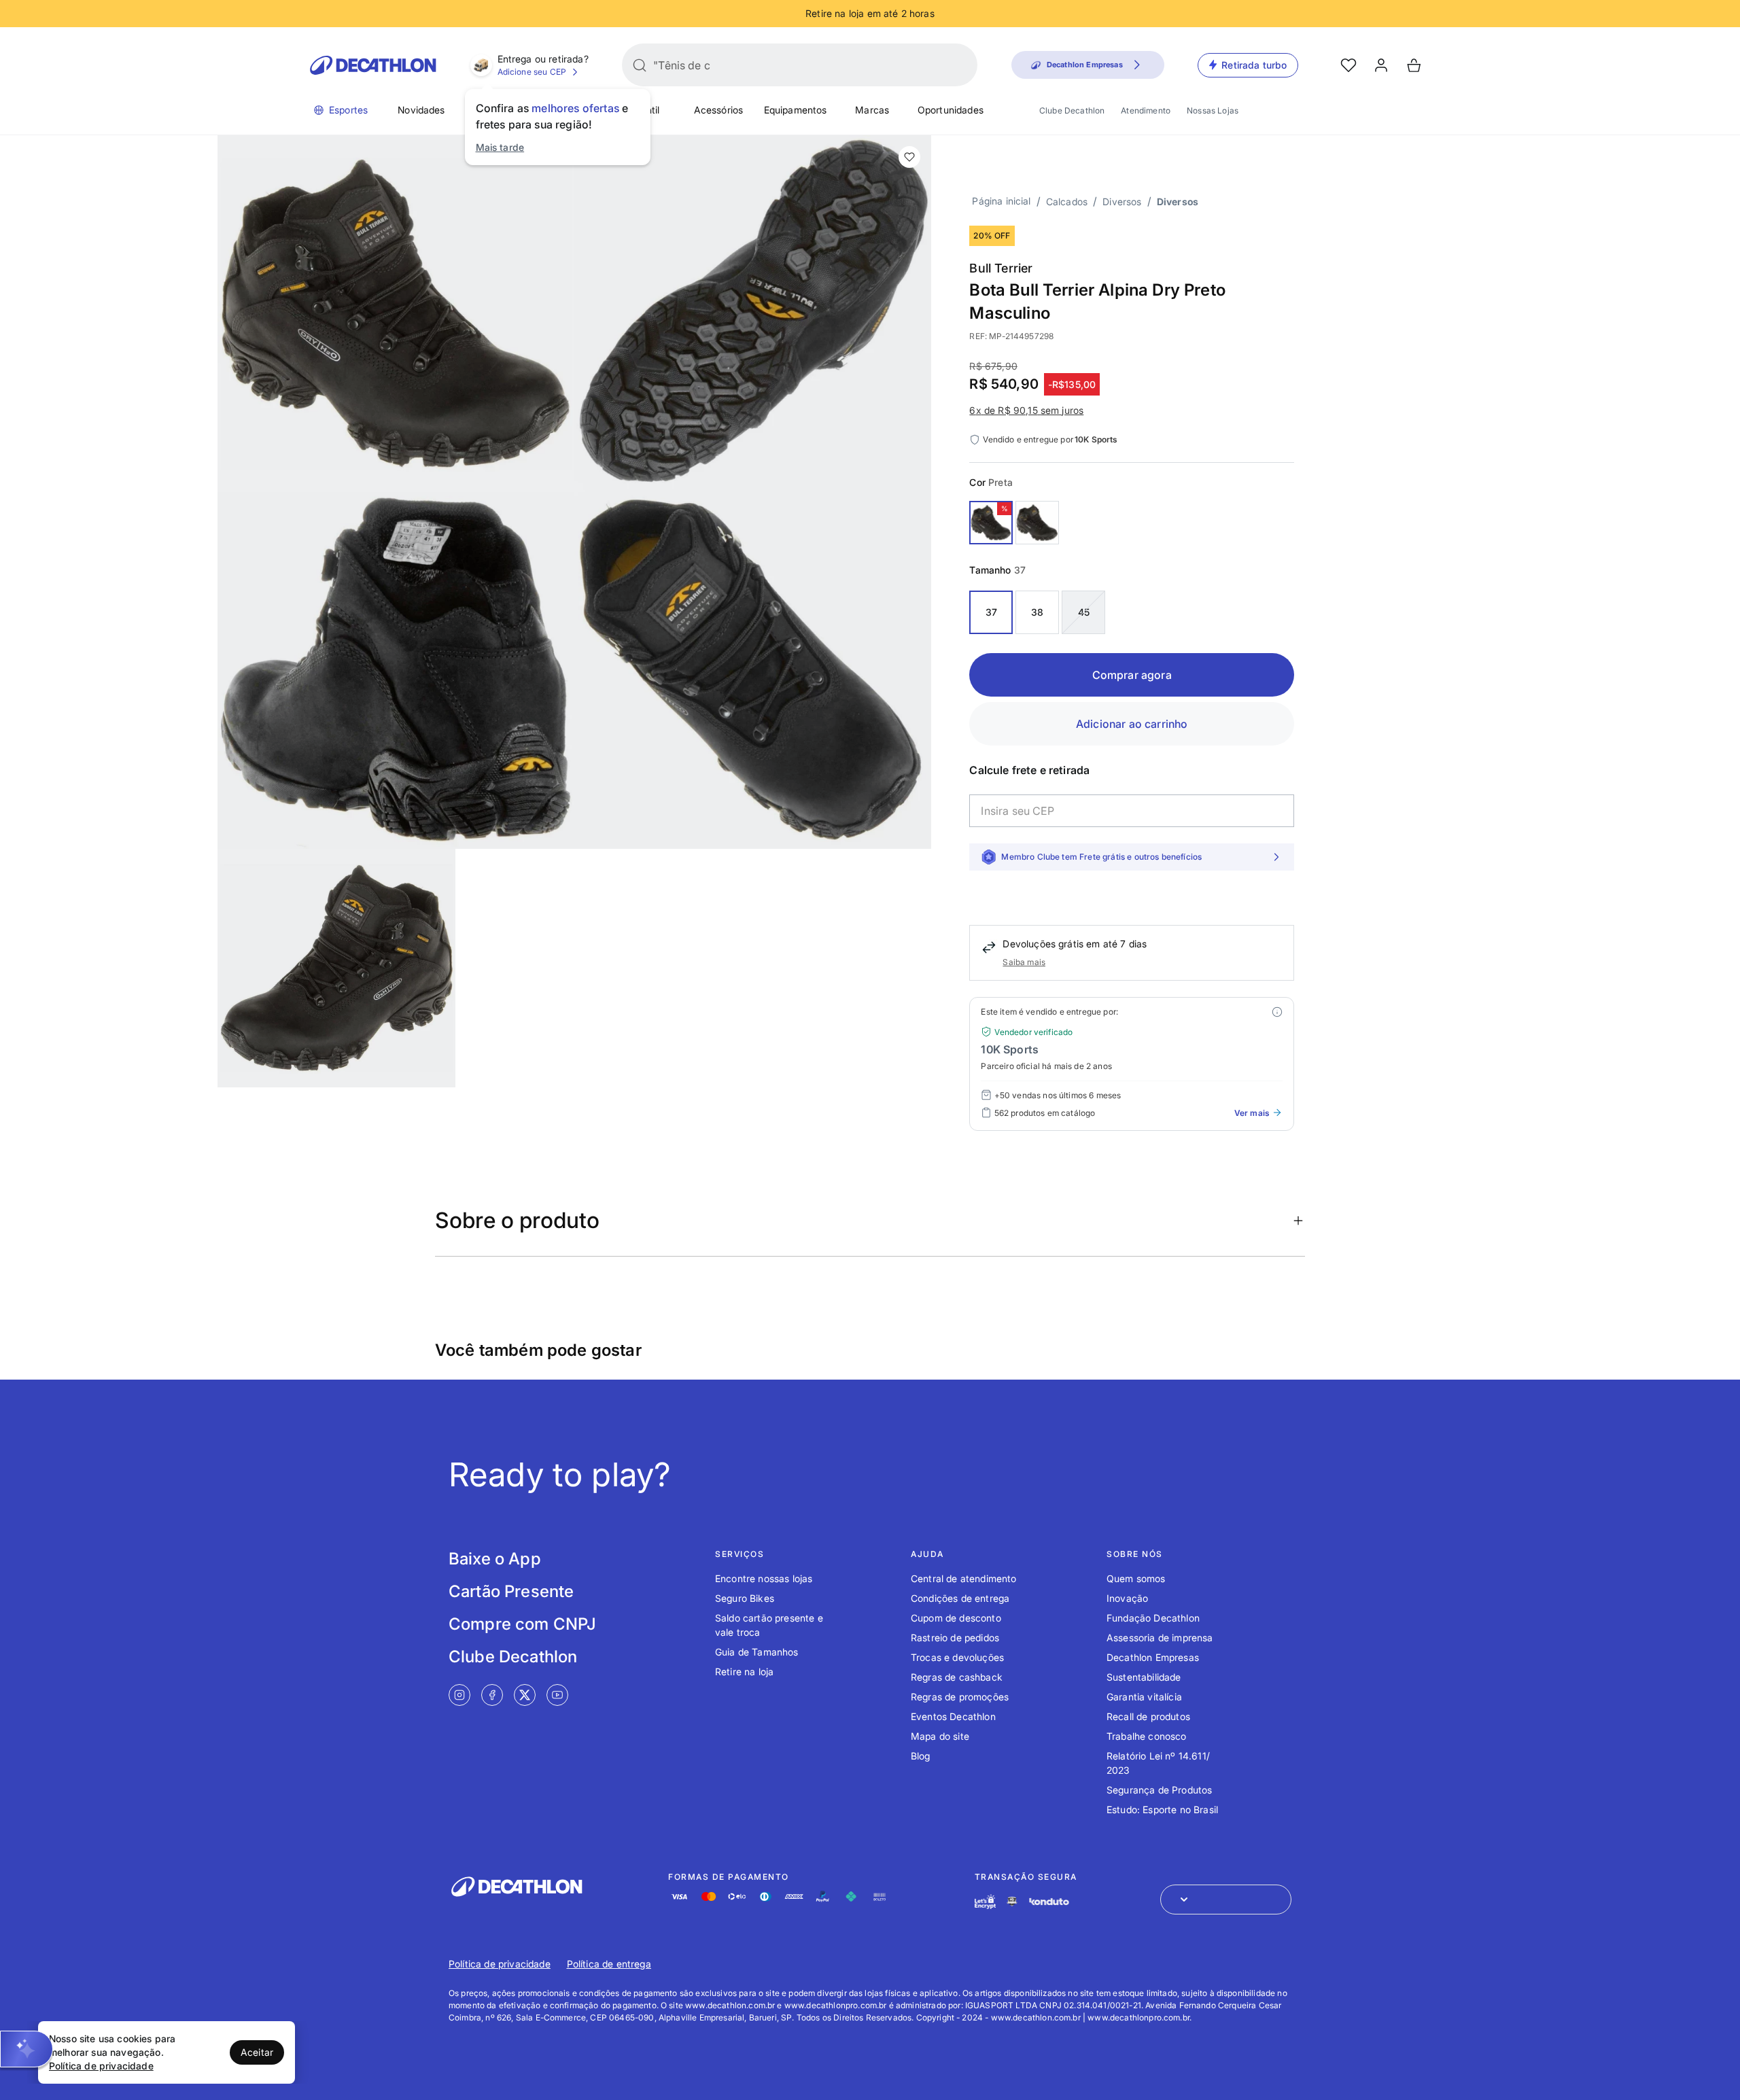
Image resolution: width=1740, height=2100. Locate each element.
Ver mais (1252, 1113)
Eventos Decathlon (953, 1716)
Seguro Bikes (745, 1598)
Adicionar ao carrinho (1132, 724)
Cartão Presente (511, 1591)
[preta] (991, 523)
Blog (921, 1756)
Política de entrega (609, 1964)
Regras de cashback (957, 1677)
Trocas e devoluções (957, 1657)
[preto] (1037, 523)
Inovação (1127, 1598)
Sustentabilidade (1144, 1677)
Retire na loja (744, 1672)
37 (991, 612)
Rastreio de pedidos (955, 1638)
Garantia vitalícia (1144, 1697)
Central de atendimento (964, 1578)
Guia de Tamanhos (757, 1652)
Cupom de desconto (956, 1618)
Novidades (421, 110)
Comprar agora (1132, 675)
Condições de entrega (960, 1598)
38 (1037, 612)
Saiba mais (1024, 962)
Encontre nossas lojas (764, 1578)
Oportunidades (951, 110)
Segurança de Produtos (1159, 1790)
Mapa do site (940, 1736)
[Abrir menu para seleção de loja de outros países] (1226, 1900)
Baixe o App (495, 1559)
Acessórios (719, 110)
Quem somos (1136, 1578)
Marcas (872, 110)
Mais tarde (500, 147)
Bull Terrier (1001, 268)
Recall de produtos (1148, 1716)
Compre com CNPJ (522, 1624)
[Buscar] (640, 65)
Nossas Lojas (1213, 110)
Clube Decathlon (1072, 110)
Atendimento (1146, 110)
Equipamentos (796, 110)
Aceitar (257, 2052)
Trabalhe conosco (1147, 1736)
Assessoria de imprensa (1160, 1638)
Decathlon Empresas (1153, 1657)
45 (1084, 612)
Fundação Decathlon (1153, 1618)
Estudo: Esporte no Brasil (1162, 1809)
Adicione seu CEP (532, 72)
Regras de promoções (960, 1697)
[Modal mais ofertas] (1277, 1012)
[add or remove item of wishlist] (909, 157)
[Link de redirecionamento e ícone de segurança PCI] (1012, 1901)
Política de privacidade (500, 1964)
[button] (27, 2049)
